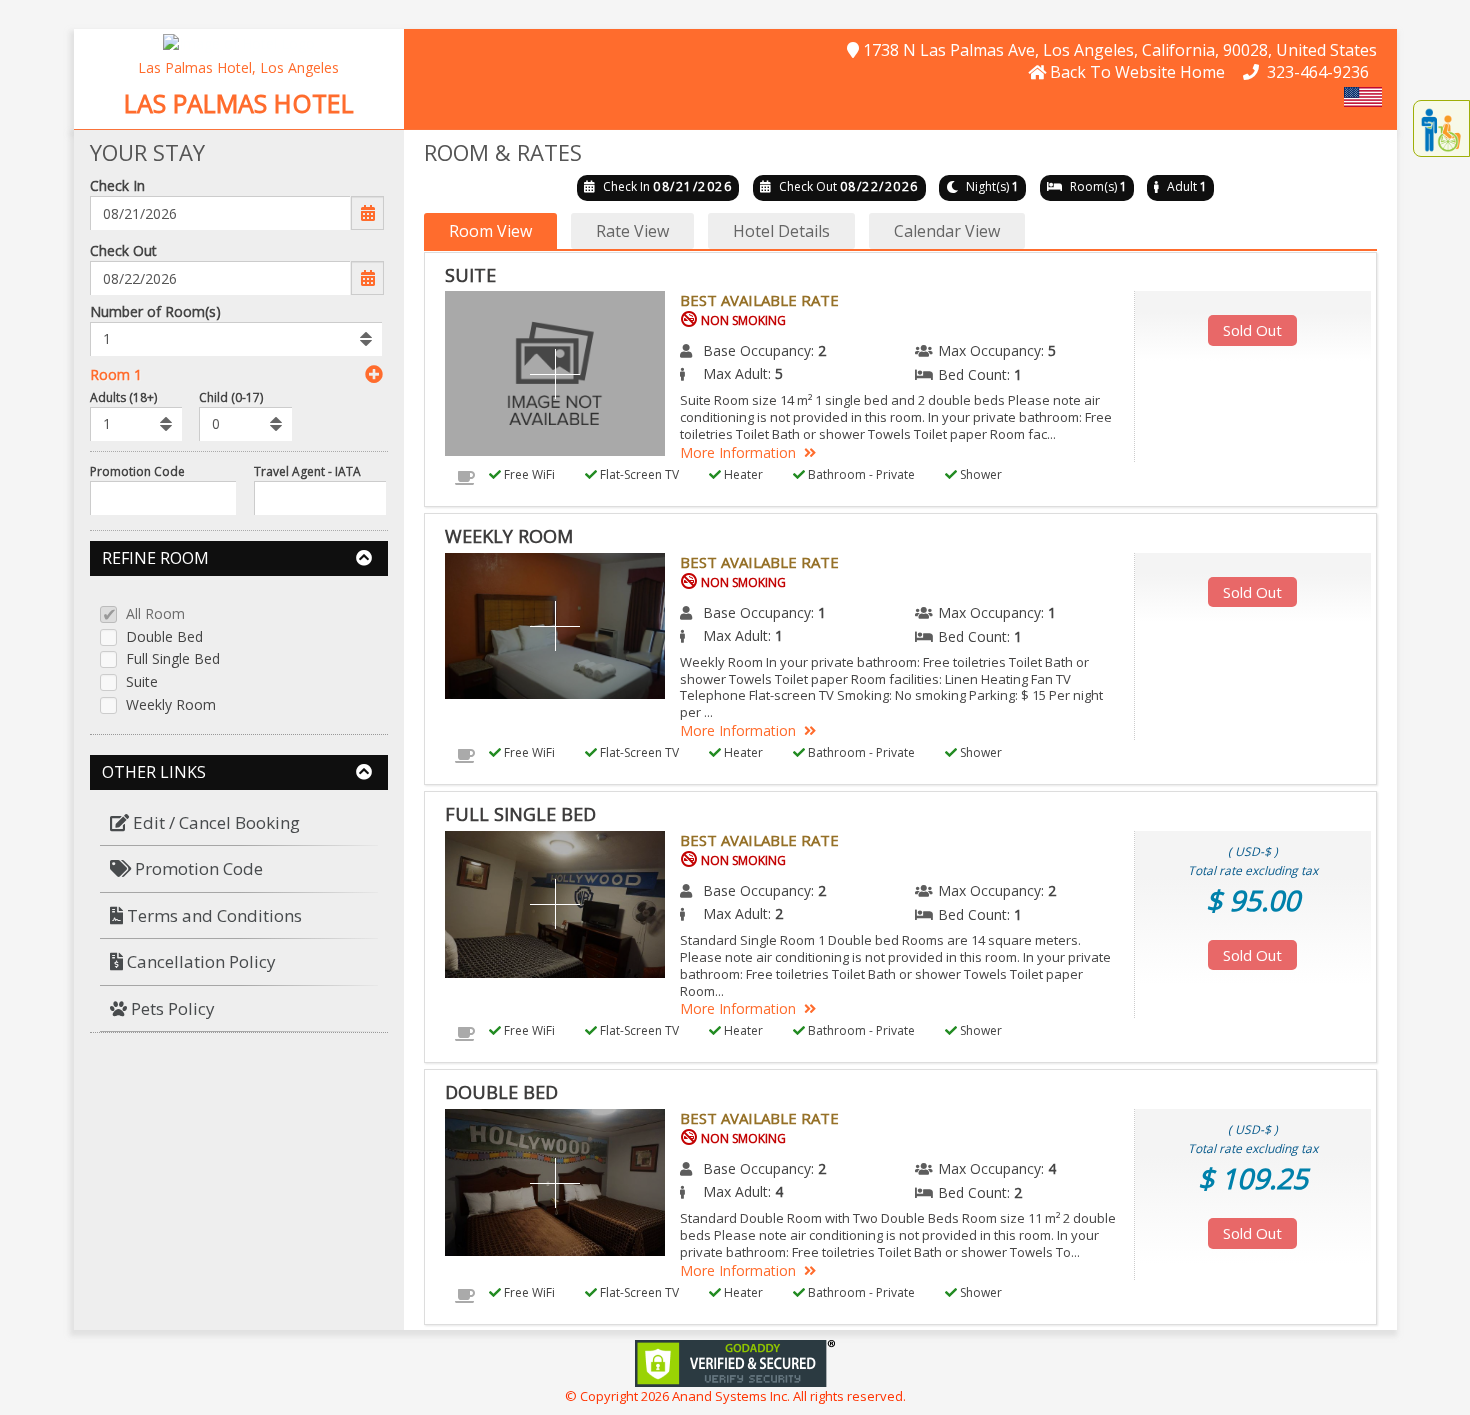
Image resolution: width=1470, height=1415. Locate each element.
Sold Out (1252, 330)
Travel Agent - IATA (307, 471)
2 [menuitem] (822, 350)
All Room (155, 614)
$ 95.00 (1253, 900)
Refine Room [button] (155, 558)
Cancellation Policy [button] (199, 961)
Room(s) (1093, 186)
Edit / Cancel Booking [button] (214, 822)
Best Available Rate (759, 300)
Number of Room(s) (155, 311)
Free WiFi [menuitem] (528, 474)
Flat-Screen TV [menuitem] (638, 474)
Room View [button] (490, 231)
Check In (117, 185)
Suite (142, 682)
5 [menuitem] (1052, 350)
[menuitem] (239, 823)
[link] (735, 1361)
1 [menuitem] (1018, 374)
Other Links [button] (154, 772)
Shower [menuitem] (979, 474)
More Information (738, 452)
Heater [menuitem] (742, 474)
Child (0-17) (231, 397)
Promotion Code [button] (197, 868)
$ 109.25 (1253, 1178)
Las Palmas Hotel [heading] (239, 104)
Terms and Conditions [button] (212, 915)
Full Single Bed (173, 659)
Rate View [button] (632, 231)
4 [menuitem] (1052, 1168)
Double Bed (164, 637)
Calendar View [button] (947, 231)
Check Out (123, 250)
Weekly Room (171, 705)
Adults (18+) (123, 397)
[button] (239, 42)
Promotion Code (137, 471)
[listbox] (236, 339)
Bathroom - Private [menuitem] (860, 474)
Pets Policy (171, 1008)
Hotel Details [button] (781, 231)
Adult (1182, 186)
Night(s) (987, 186)
